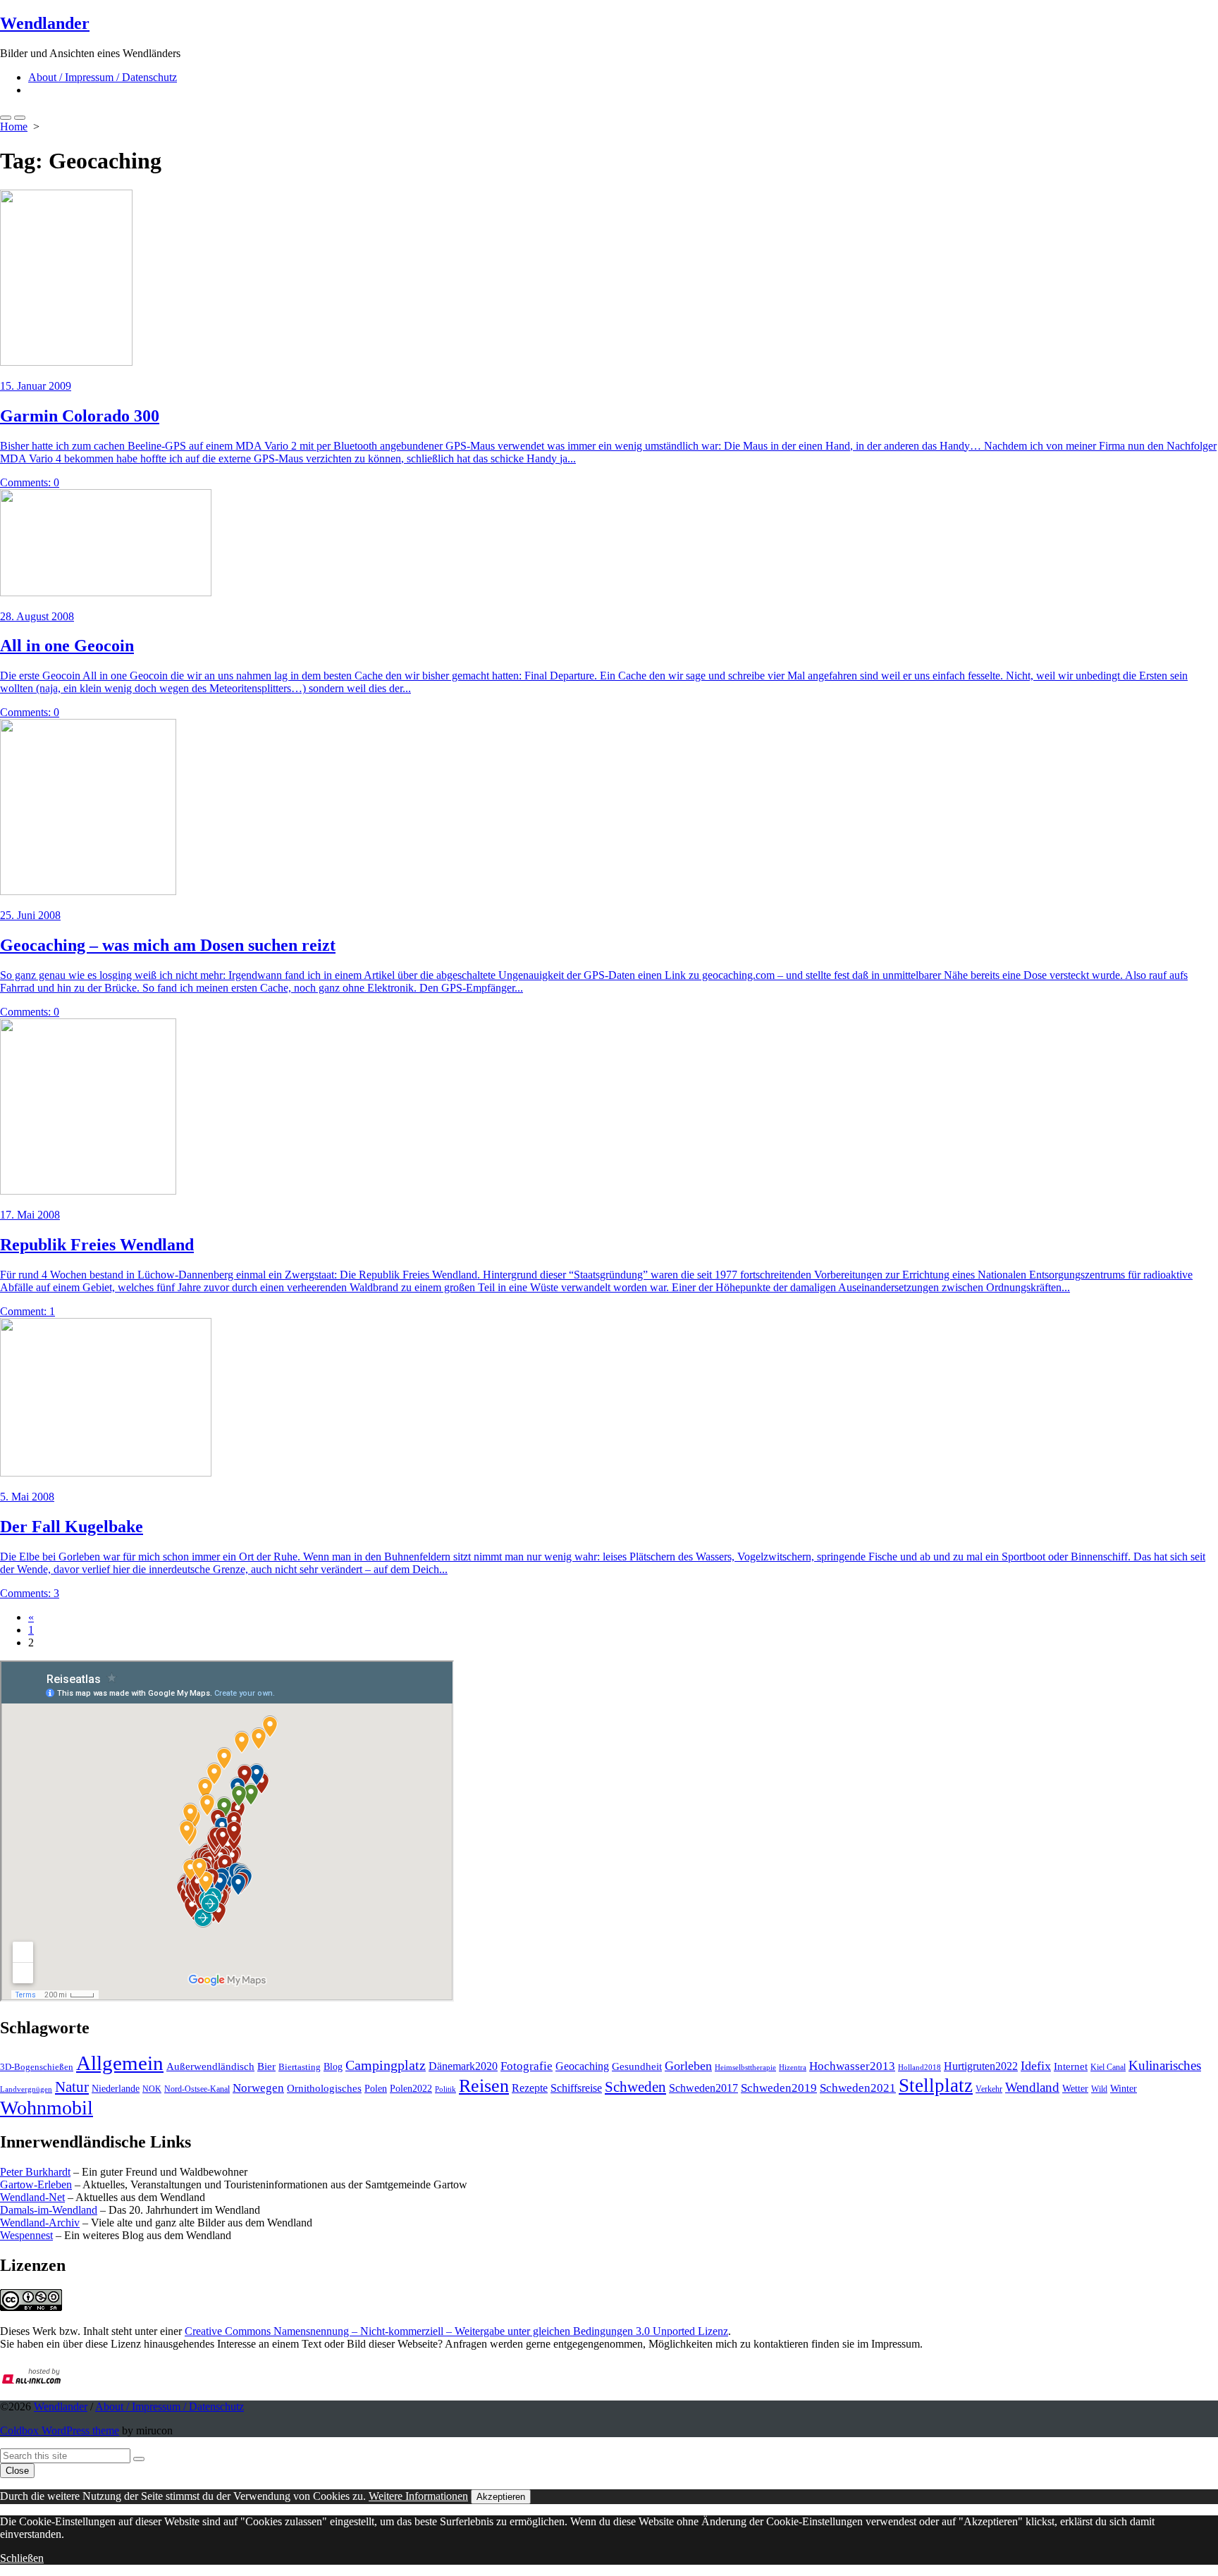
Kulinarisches (1165, 2065)
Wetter (1075, 2088)
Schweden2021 (858, 2088)
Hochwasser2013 (852, 2066)
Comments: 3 (30, 1593)
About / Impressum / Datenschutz (103, 77)
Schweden (635, 2087)
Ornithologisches (324, 2088)
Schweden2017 (703, 2088)
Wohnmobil (47, 2108)
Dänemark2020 (463, 2066)
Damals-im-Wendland (49, 2210)
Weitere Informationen (418, 2496)
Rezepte (530, 2088)
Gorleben (688, 2066)
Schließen (22, 2558)
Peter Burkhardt (35, 2172)
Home (14, 127)
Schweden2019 (779, 2088)
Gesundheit (637, 2066)
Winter (1124, 2089)
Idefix (1036, 2066)
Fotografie (527, 2066)
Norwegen (258, 2088)
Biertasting (300, 2067)
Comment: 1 (27, 1311)
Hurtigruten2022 (981, 2066)
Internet (1071, 2066)
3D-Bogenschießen (37, 2067)
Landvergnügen (26, 2089)
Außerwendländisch (210, 2066)
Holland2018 (919, 2067)
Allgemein (120, 2063)
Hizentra (793, 2067)
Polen (376, 2088)
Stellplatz (936, 2085)
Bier (266, 2066)
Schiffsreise (576, 2088)
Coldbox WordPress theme (60, 2430)
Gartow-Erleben (36, 2184)
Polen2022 (411, 2089)
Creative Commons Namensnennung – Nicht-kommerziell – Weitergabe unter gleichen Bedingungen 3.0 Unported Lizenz (456, 2331)
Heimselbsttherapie (745, 2067)
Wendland (1032, 2087)
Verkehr (989, 2089)
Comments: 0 (30, 482)
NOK (152, 2089)
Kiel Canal (1108, 2067)
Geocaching (582, 2066)
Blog (333, 2066)
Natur (72, 2087)
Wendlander (61, 2406)
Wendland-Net (32, 2197)
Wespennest (26, 2235)
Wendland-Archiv (40, 2223)
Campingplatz (386, 2065)
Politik (445, 2089)
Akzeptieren (501, 2497)
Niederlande (116, 2089)
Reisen (484, 2086)
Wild (1099, 2089)
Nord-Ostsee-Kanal (197, 2089)
